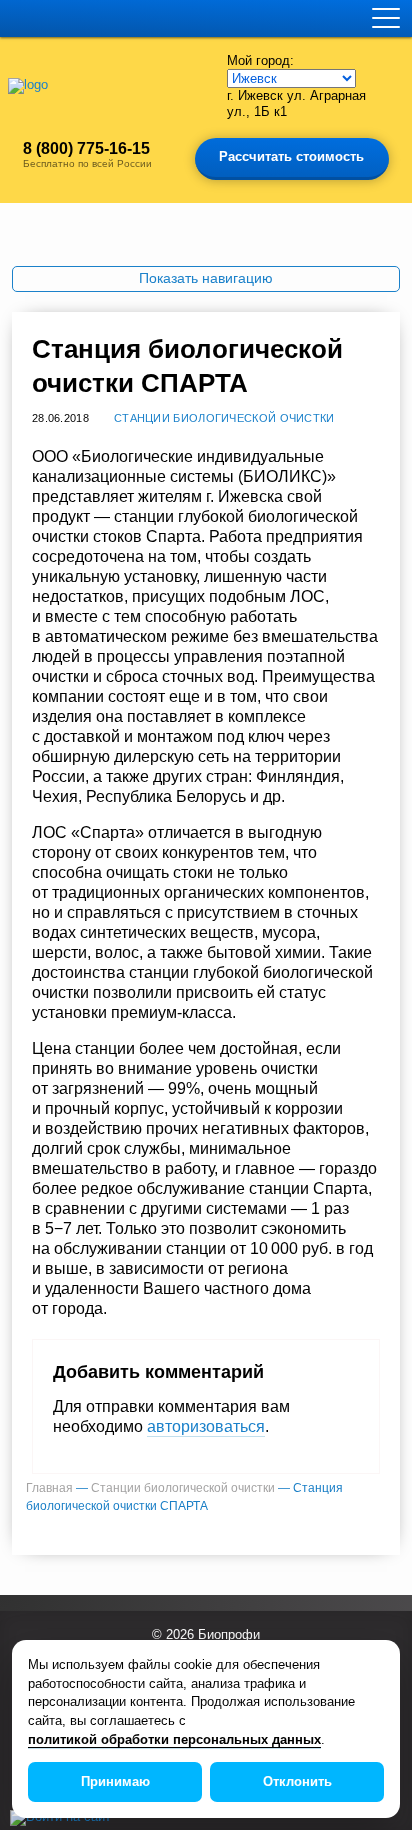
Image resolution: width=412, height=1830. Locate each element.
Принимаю (115, 1781)
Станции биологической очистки (224, 418)
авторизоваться (206, 1426)
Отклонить (297, 1781)
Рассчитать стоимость (291, 156)
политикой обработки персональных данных (174, 1740)
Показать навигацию (206, 278)
